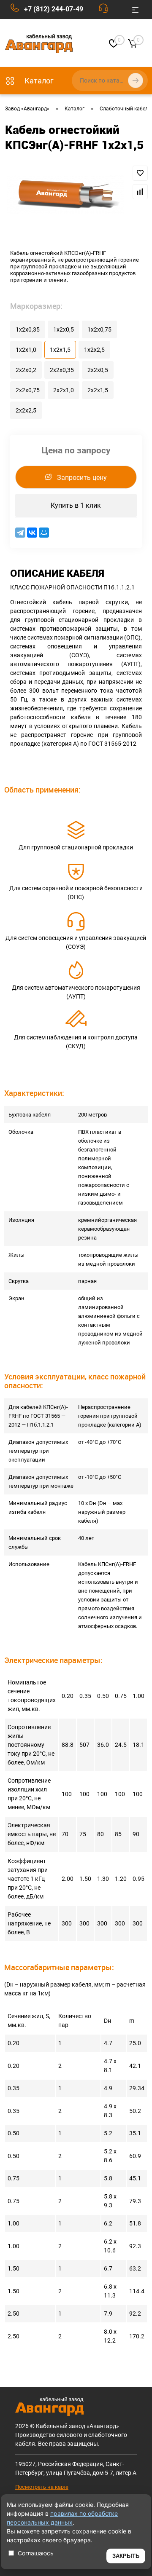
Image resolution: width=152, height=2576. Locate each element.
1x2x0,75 (99, 329)
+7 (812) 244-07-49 (54, 9)
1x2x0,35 (28, 329)
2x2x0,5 (98, 370)
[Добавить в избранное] (140, 173)
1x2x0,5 (64, 329)
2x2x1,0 (64, 390)
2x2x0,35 (62, 370)
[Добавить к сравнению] (140, 192)
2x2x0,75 (28, 390)
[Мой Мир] (44, 533)
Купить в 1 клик (76, 505)
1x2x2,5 (94, 350)
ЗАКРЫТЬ (126, 2556)
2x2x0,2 (26, 370)
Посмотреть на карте (42, 2487)
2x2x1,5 (98, 390)
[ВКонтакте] (32, 533)
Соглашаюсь (36, 2553)
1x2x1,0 (26, 350)
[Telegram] (20, 533)
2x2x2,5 (26, 410)
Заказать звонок (105, 10)
